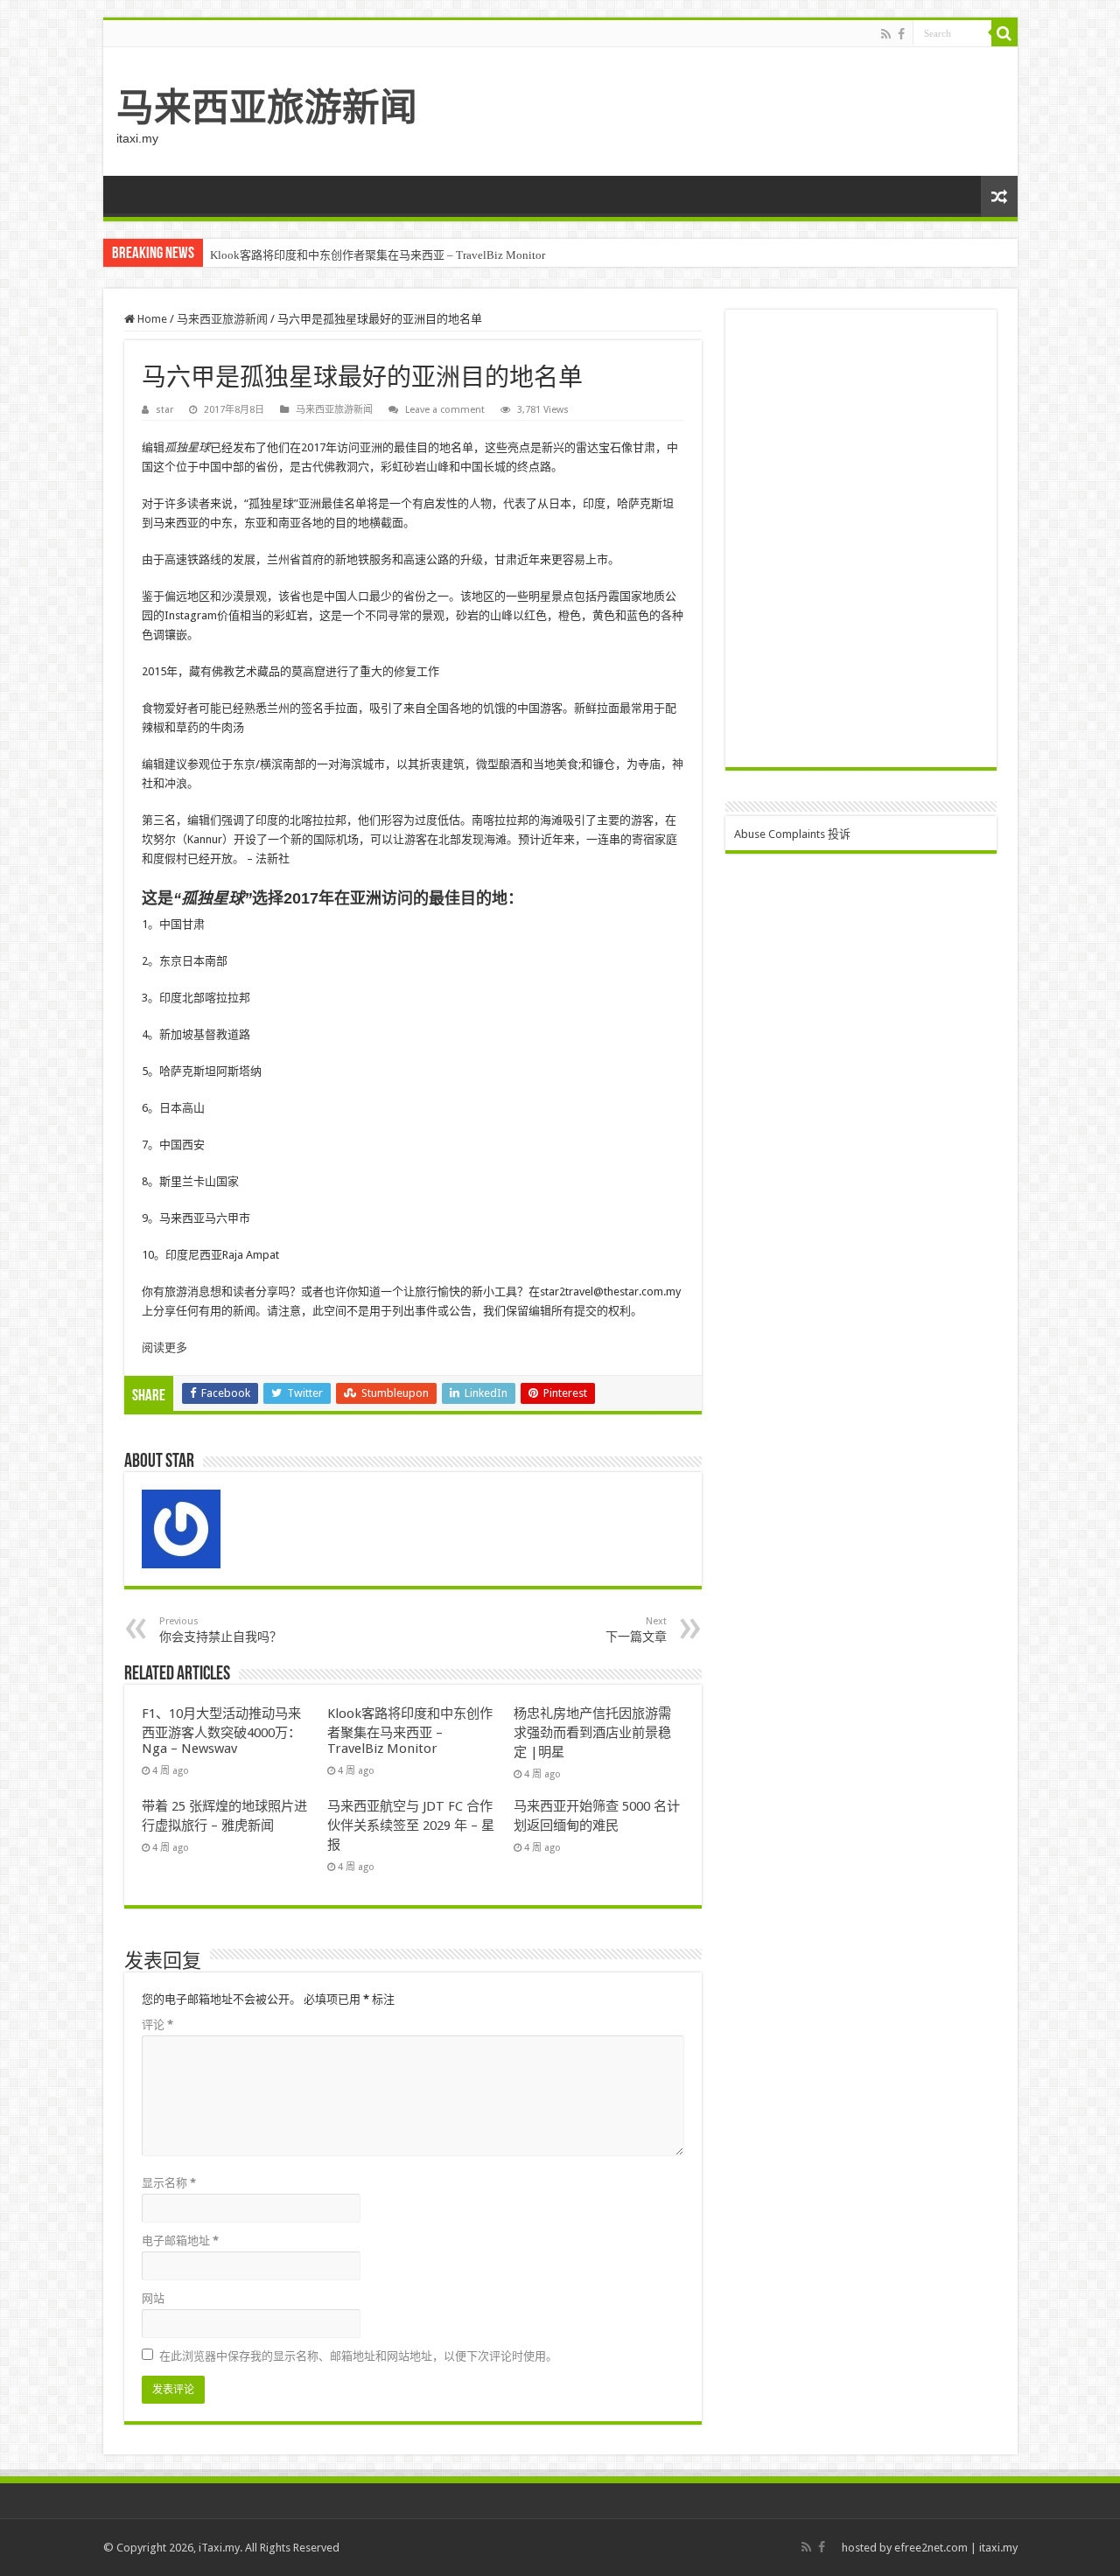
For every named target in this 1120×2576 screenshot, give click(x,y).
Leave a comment (445, 410)
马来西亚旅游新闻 (267, 108)
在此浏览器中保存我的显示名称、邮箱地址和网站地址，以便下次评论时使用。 (358, 2356)
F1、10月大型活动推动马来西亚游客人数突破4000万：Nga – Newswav (221, 1731)
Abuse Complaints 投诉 (792, 834)
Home (151, 319)
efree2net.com (931, 2548)
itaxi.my (998, 2548)
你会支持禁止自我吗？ (220, 1630)
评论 (157, 2024)
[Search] (1004, 33)
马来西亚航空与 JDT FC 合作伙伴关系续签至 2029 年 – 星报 (411, 1826)
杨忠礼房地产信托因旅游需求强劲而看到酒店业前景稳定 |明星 (592, 1733)
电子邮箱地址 (180, 2241)
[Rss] (886, 34)
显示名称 (169, 2183)
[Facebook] (901, 34)
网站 (153, 2298)
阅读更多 (164, 1347)
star (164, 410)
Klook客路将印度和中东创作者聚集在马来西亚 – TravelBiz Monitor (378, 255)
